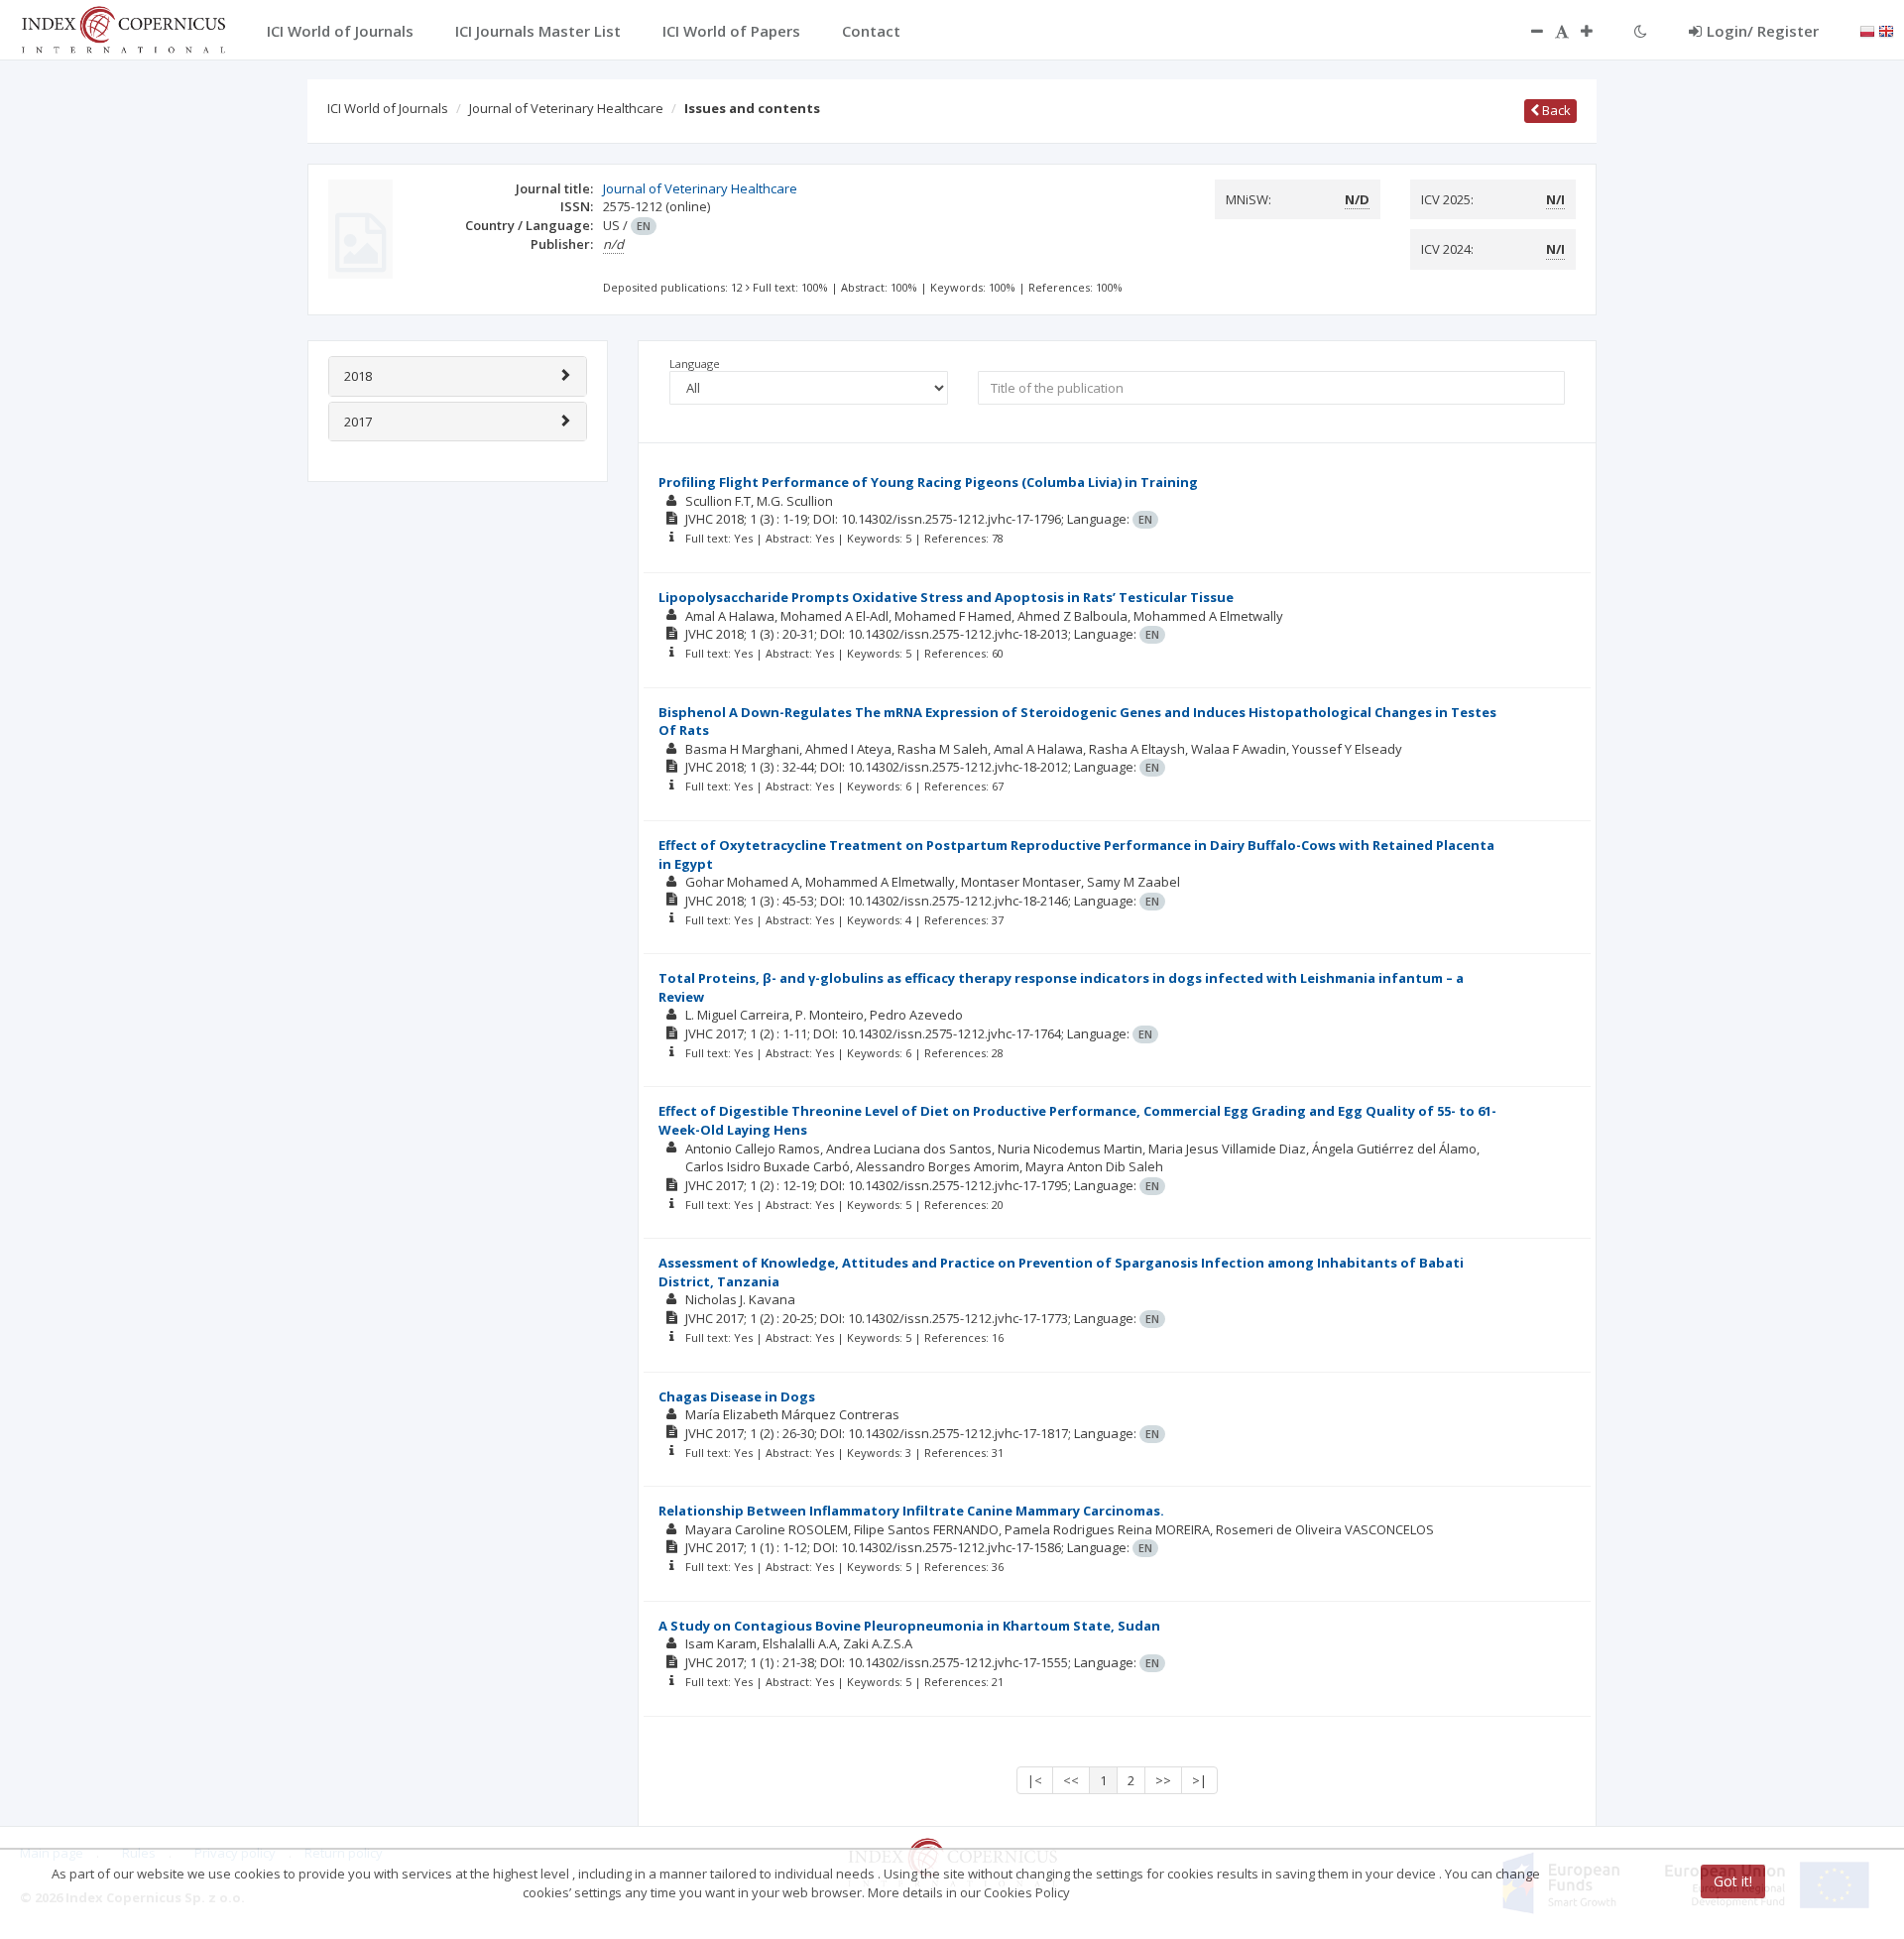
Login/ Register (1763, 31)
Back (1555, 110)
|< (1035, 1780)
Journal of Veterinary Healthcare (566, 108)
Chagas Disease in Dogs (737, 1396)
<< (1071, 1780)
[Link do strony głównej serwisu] (123, 28)
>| (1199, 1780)
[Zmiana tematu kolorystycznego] (1641, 31)
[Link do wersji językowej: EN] (1886, 30)
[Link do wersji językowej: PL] (1867, 30)
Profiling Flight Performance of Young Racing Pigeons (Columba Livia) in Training (928, 482)
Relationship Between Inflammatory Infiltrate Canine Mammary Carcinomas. (911, 1511)
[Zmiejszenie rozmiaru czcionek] (1527, 31)
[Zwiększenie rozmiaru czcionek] (1597, 31)
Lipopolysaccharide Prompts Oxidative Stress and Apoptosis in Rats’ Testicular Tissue (946, 597)
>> (1163, 1780)
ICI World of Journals (388, 108)
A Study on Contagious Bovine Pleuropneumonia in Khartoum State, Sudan (909, 1626)
